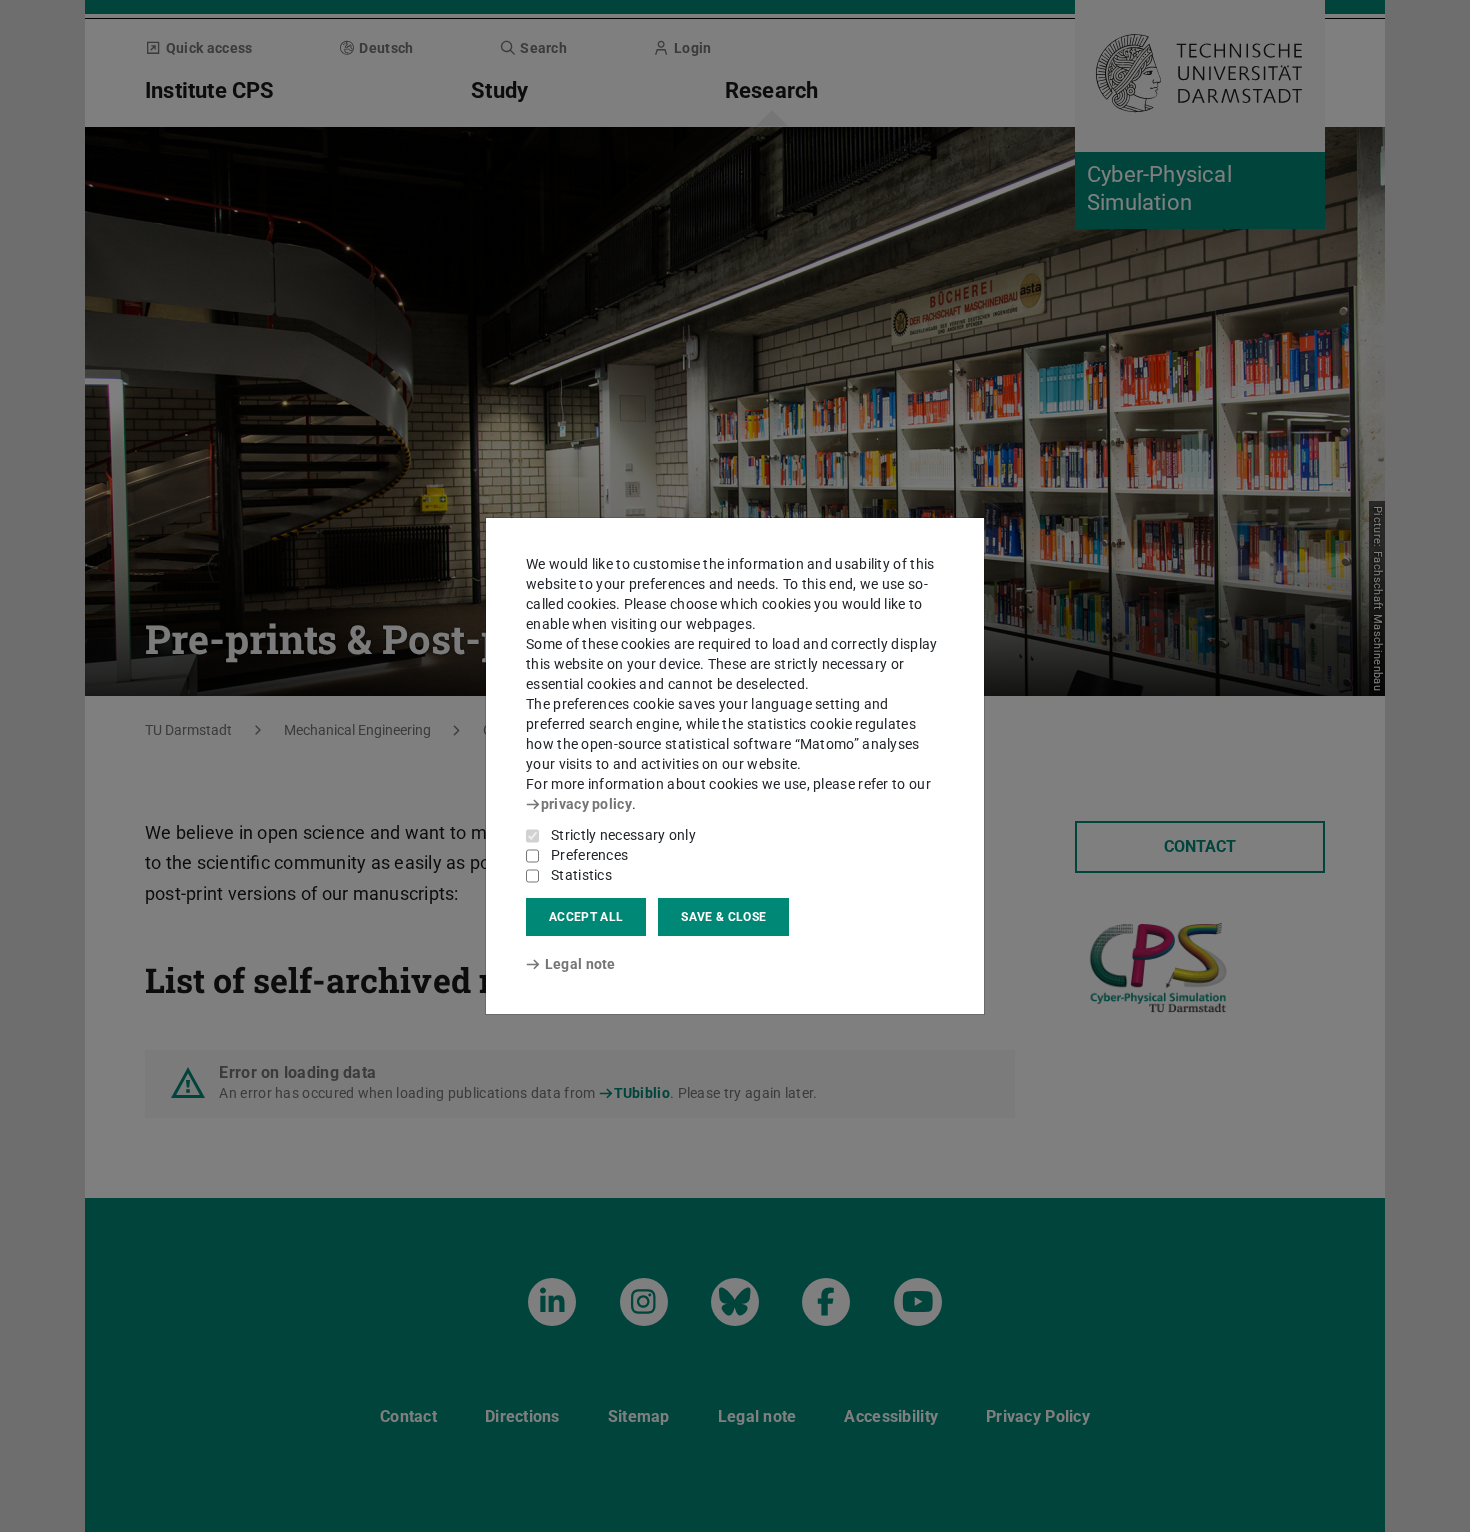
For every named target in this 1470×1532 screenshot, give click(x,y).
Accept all (586, 917)
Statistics (581, 875)
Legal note (580, 964)
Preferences (589, 855)
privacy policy (586, 804)
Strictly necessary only (623, 835)
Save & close (723, 917)
